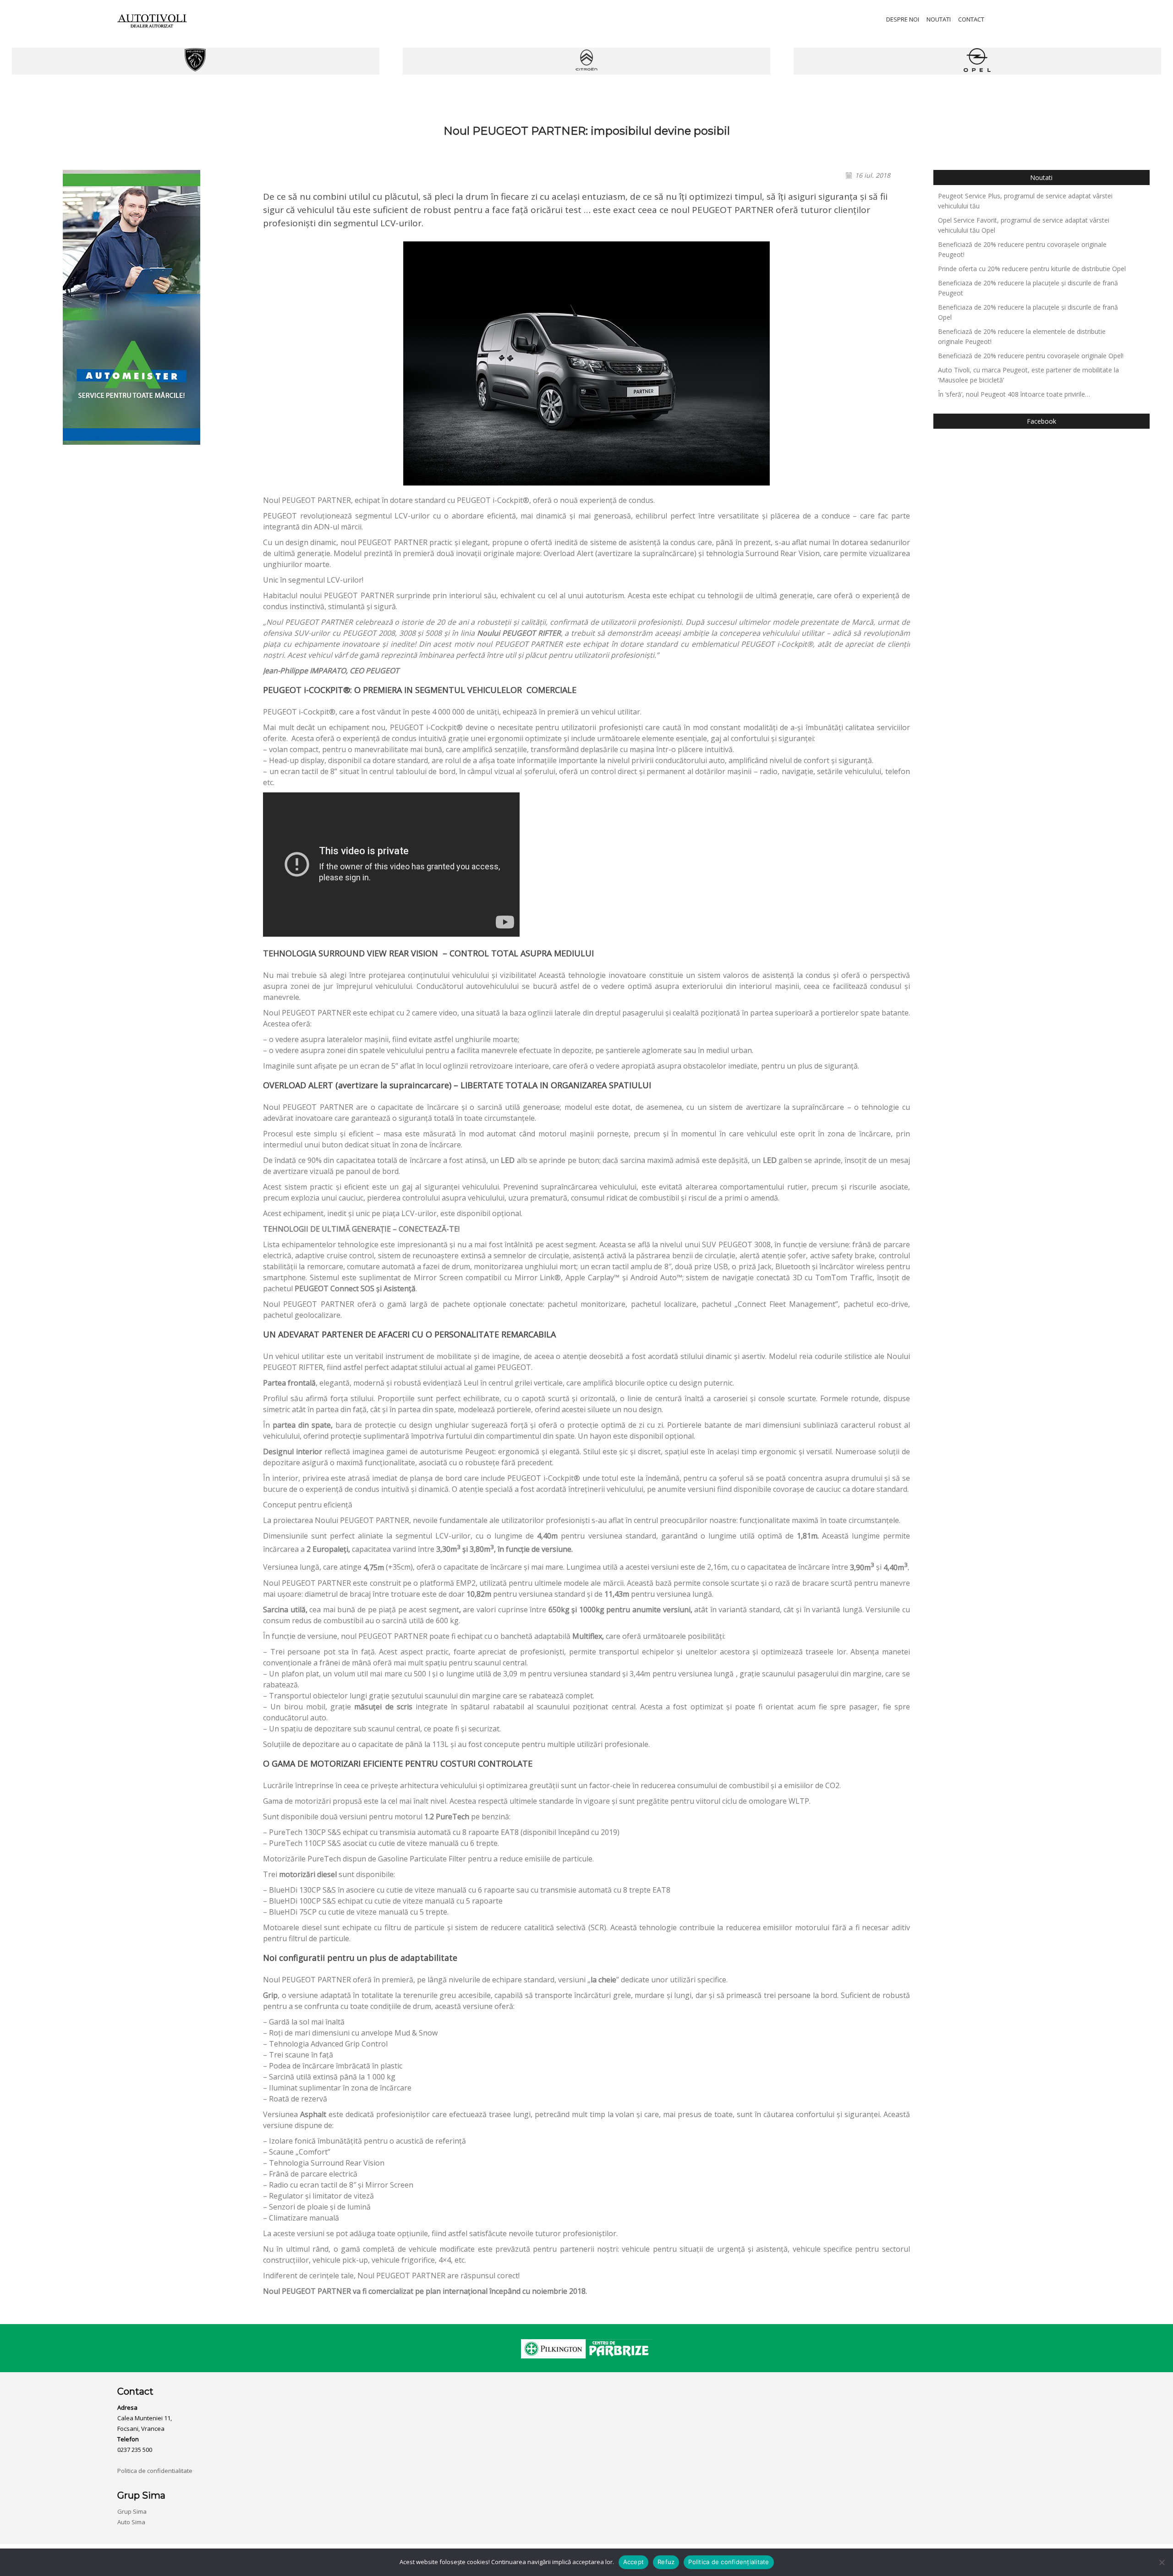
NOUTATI (939, 19)
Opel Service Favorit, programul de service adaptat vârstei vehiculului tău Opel (1024, 225)
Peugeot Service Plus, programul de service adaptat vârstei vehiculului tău (1025, 201)
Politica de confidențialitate (729, 2562)
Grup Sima (132, 2511)
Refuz (666, 2562)
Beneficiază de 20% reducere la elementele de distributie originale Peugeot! (1022, 336)
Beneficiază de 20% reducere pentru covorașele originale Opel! (1031, 356)
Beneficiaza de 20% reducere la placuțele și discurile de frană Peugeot (1028, 288)
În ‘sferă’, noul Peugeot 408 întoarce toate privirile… (1014, 394)
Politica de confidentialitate (155, 2471)
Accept (634, 2562)
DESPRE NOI (903, 19)
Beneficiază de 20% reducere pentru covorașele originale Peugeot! (1022, 249)
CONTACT (971, 19)
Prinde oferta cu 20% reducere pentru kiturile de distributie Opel (1032, 269)
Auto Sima (131, 2522)
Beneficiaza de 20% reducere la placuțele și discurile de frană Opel (1028, 312)
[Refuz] (1162, 2562)
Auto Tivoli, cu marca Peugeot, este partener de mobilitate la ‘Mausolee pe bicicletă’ (1028, 375)
